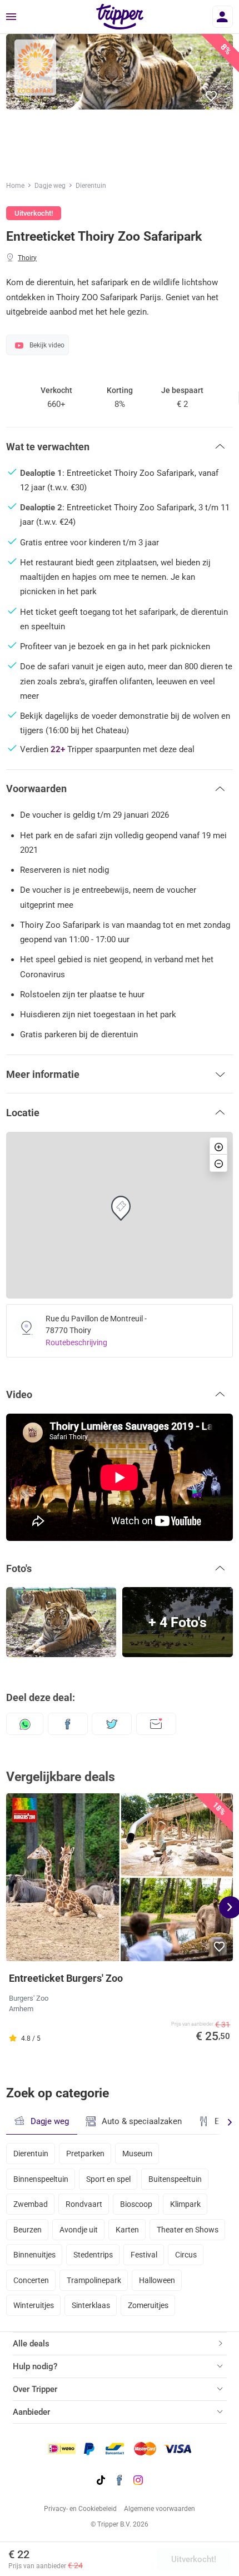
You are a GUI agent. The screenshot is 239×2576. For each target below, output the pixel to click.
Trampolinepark (94, 2280)
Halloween (157, 2280)
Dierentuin (91, 186)
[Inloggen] (223, 17)
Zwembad (31, 2204)
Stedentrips (93, 2255)
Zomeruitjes (148, 2305)
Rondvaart (84, 2204)
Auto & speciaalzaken (142, 2121)
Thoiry (27, 258)
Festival (144, 2255)
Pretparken (85, 2154)
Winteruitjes (34, 2305)
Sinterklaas (91, 2305)
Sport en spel (108, 2179)
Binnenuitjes (34, 2255)
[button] (212, 96)
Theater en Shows (188, 2230)
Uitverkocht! (194, 2559)
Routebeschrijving (76, 1342)
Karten (127, 2230)
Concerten (31, 2280)
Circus (186, 2255)
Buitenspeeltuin (175, 2179)
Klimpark (185, 2204)
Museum (137, 2154)
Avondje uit (79, 2230)
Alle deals (31, 2344)
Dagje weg (50, 186)
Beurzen (28, 2230)
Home (15, 186)
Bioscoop (136, 2204)
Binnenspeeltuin (41, 2179)
